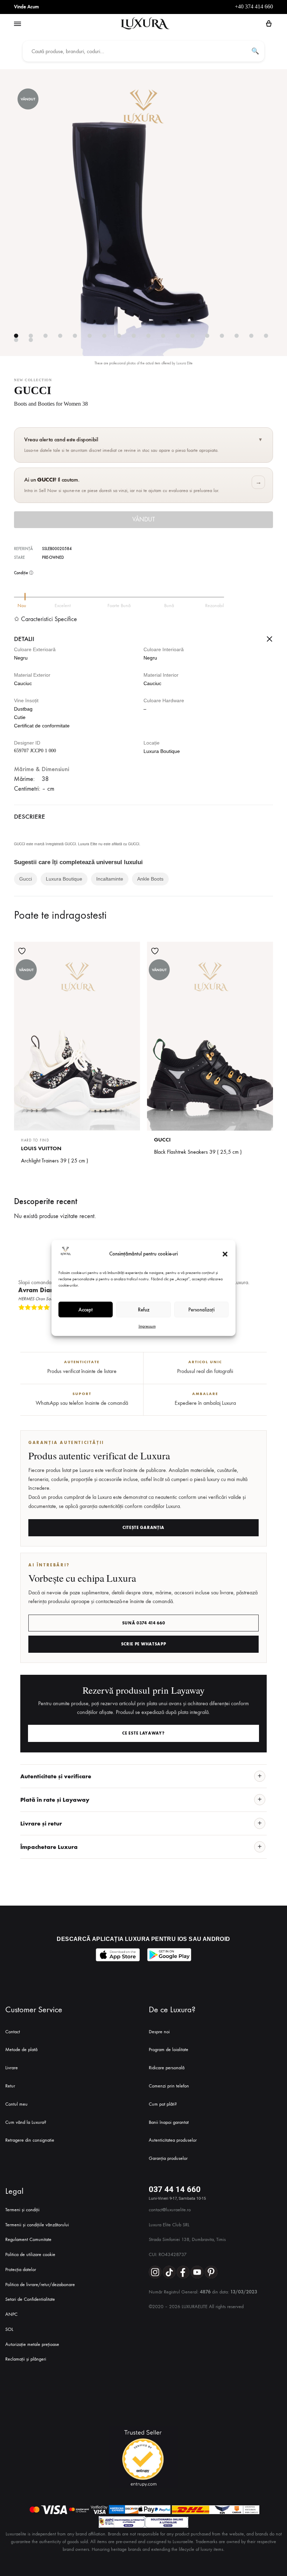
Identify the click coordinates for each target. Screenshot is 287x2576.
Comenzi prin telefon (169, 2086)
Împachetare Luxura (49, 1847)
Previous (260, 1319)
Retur (10, 2086)
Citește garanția (143, 1528)
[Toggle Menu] (17, 24)
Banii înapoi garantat (169, 2122)
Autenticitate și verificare (56, 1776)
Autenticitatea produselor (173, 2140)
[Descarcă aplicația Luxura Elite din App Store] (118, 1955)
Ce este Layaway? (143, 1733)
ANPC (11, 2314)
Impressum (147, 1326)
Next (266, 1319)
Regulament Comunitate (28, 2239)
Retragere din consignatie (30, 2140)
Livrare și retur (41, 1823)
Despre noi (159, 2032)
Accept (86, 1310)
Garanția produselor (168, 2158)
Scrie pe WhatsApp (144, 1644)
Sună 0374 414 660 (144, 1623)
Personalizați (201, 1310)
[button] (225, 1254)
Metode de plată (21, 2050)
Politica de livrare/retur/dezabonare (40, 2285)
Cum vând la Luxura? (26, 2122)
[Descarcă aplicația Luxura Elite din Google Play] (169, 1955)
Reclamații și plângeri (26, 2359)
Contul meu (16, 2104)
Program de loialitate (169, 2050)
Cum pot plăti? (163, 2104)
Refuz (144, 1310)
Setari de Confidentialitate (30, 2299)
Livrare (12, 2068)
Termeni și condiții (22, 2210)
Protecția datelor (21, 2269)
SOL (9, 2329)
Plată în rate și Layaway (55, 1800)
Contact (13, 2032)
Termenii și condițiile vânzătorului (37, 2225)
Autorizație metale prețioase (32, 2344)
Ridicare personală (167, 2068)
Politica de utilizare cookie (30, 2254)
